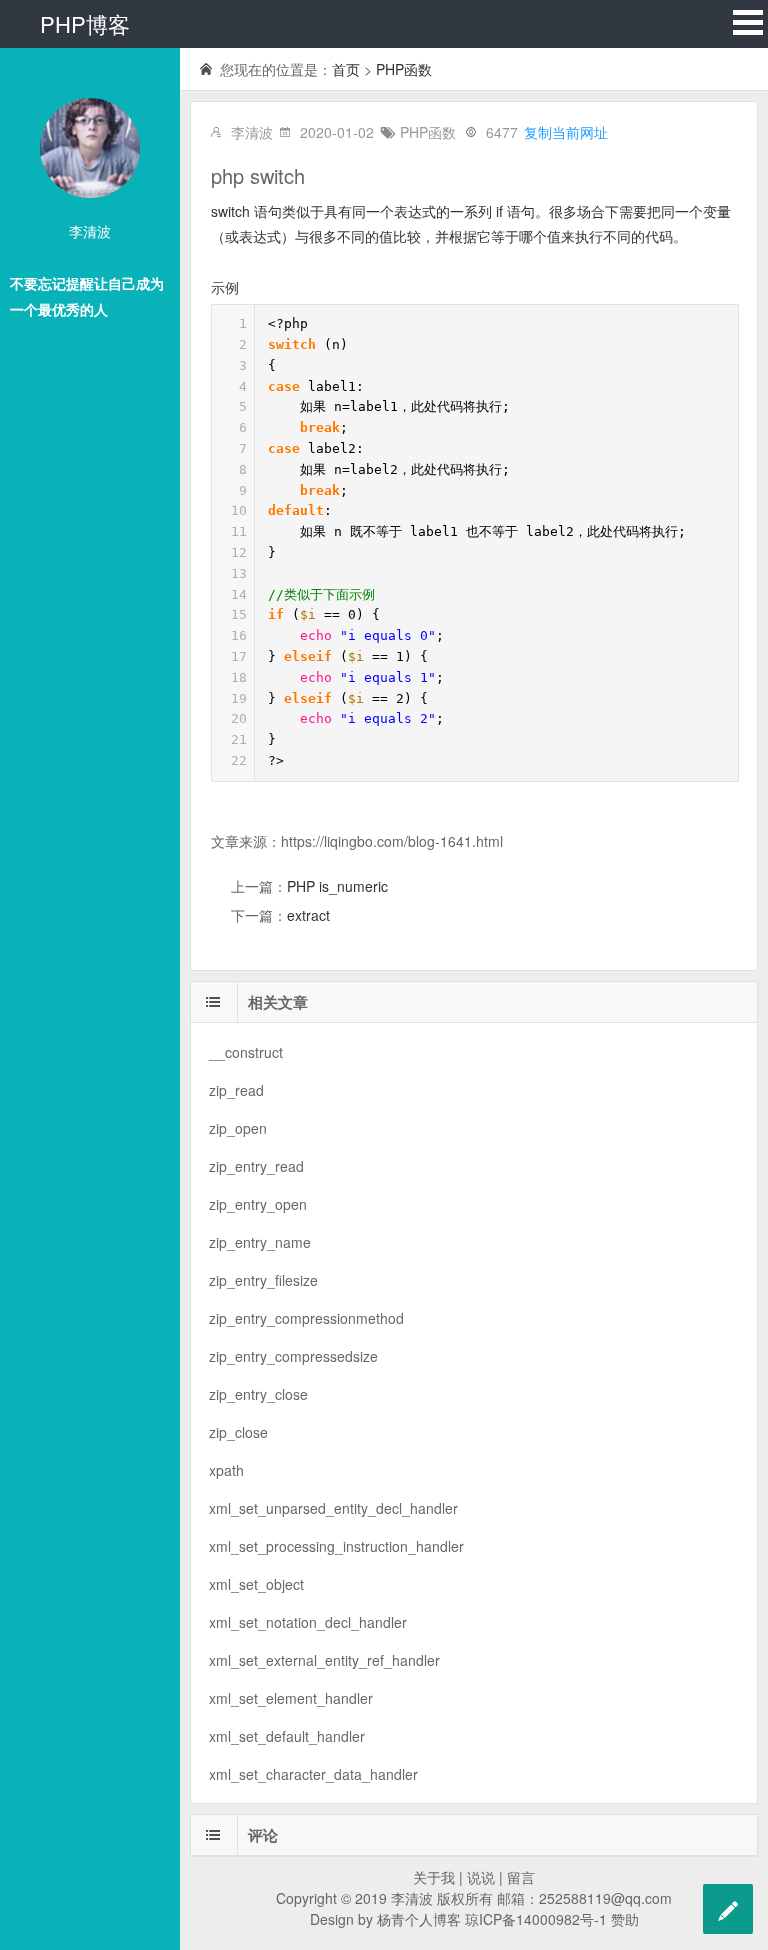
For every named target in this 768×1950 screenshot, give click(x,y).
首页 (346, 69)
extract (308, 915)
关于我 (434, 1877)
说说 (481, 1877)
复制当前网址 (566, 132)
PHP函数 (404, 69)
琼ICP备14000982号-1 (536, 1919)
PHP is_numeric (337, 886)
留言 (521, 1877)
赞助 (625, 1919)
